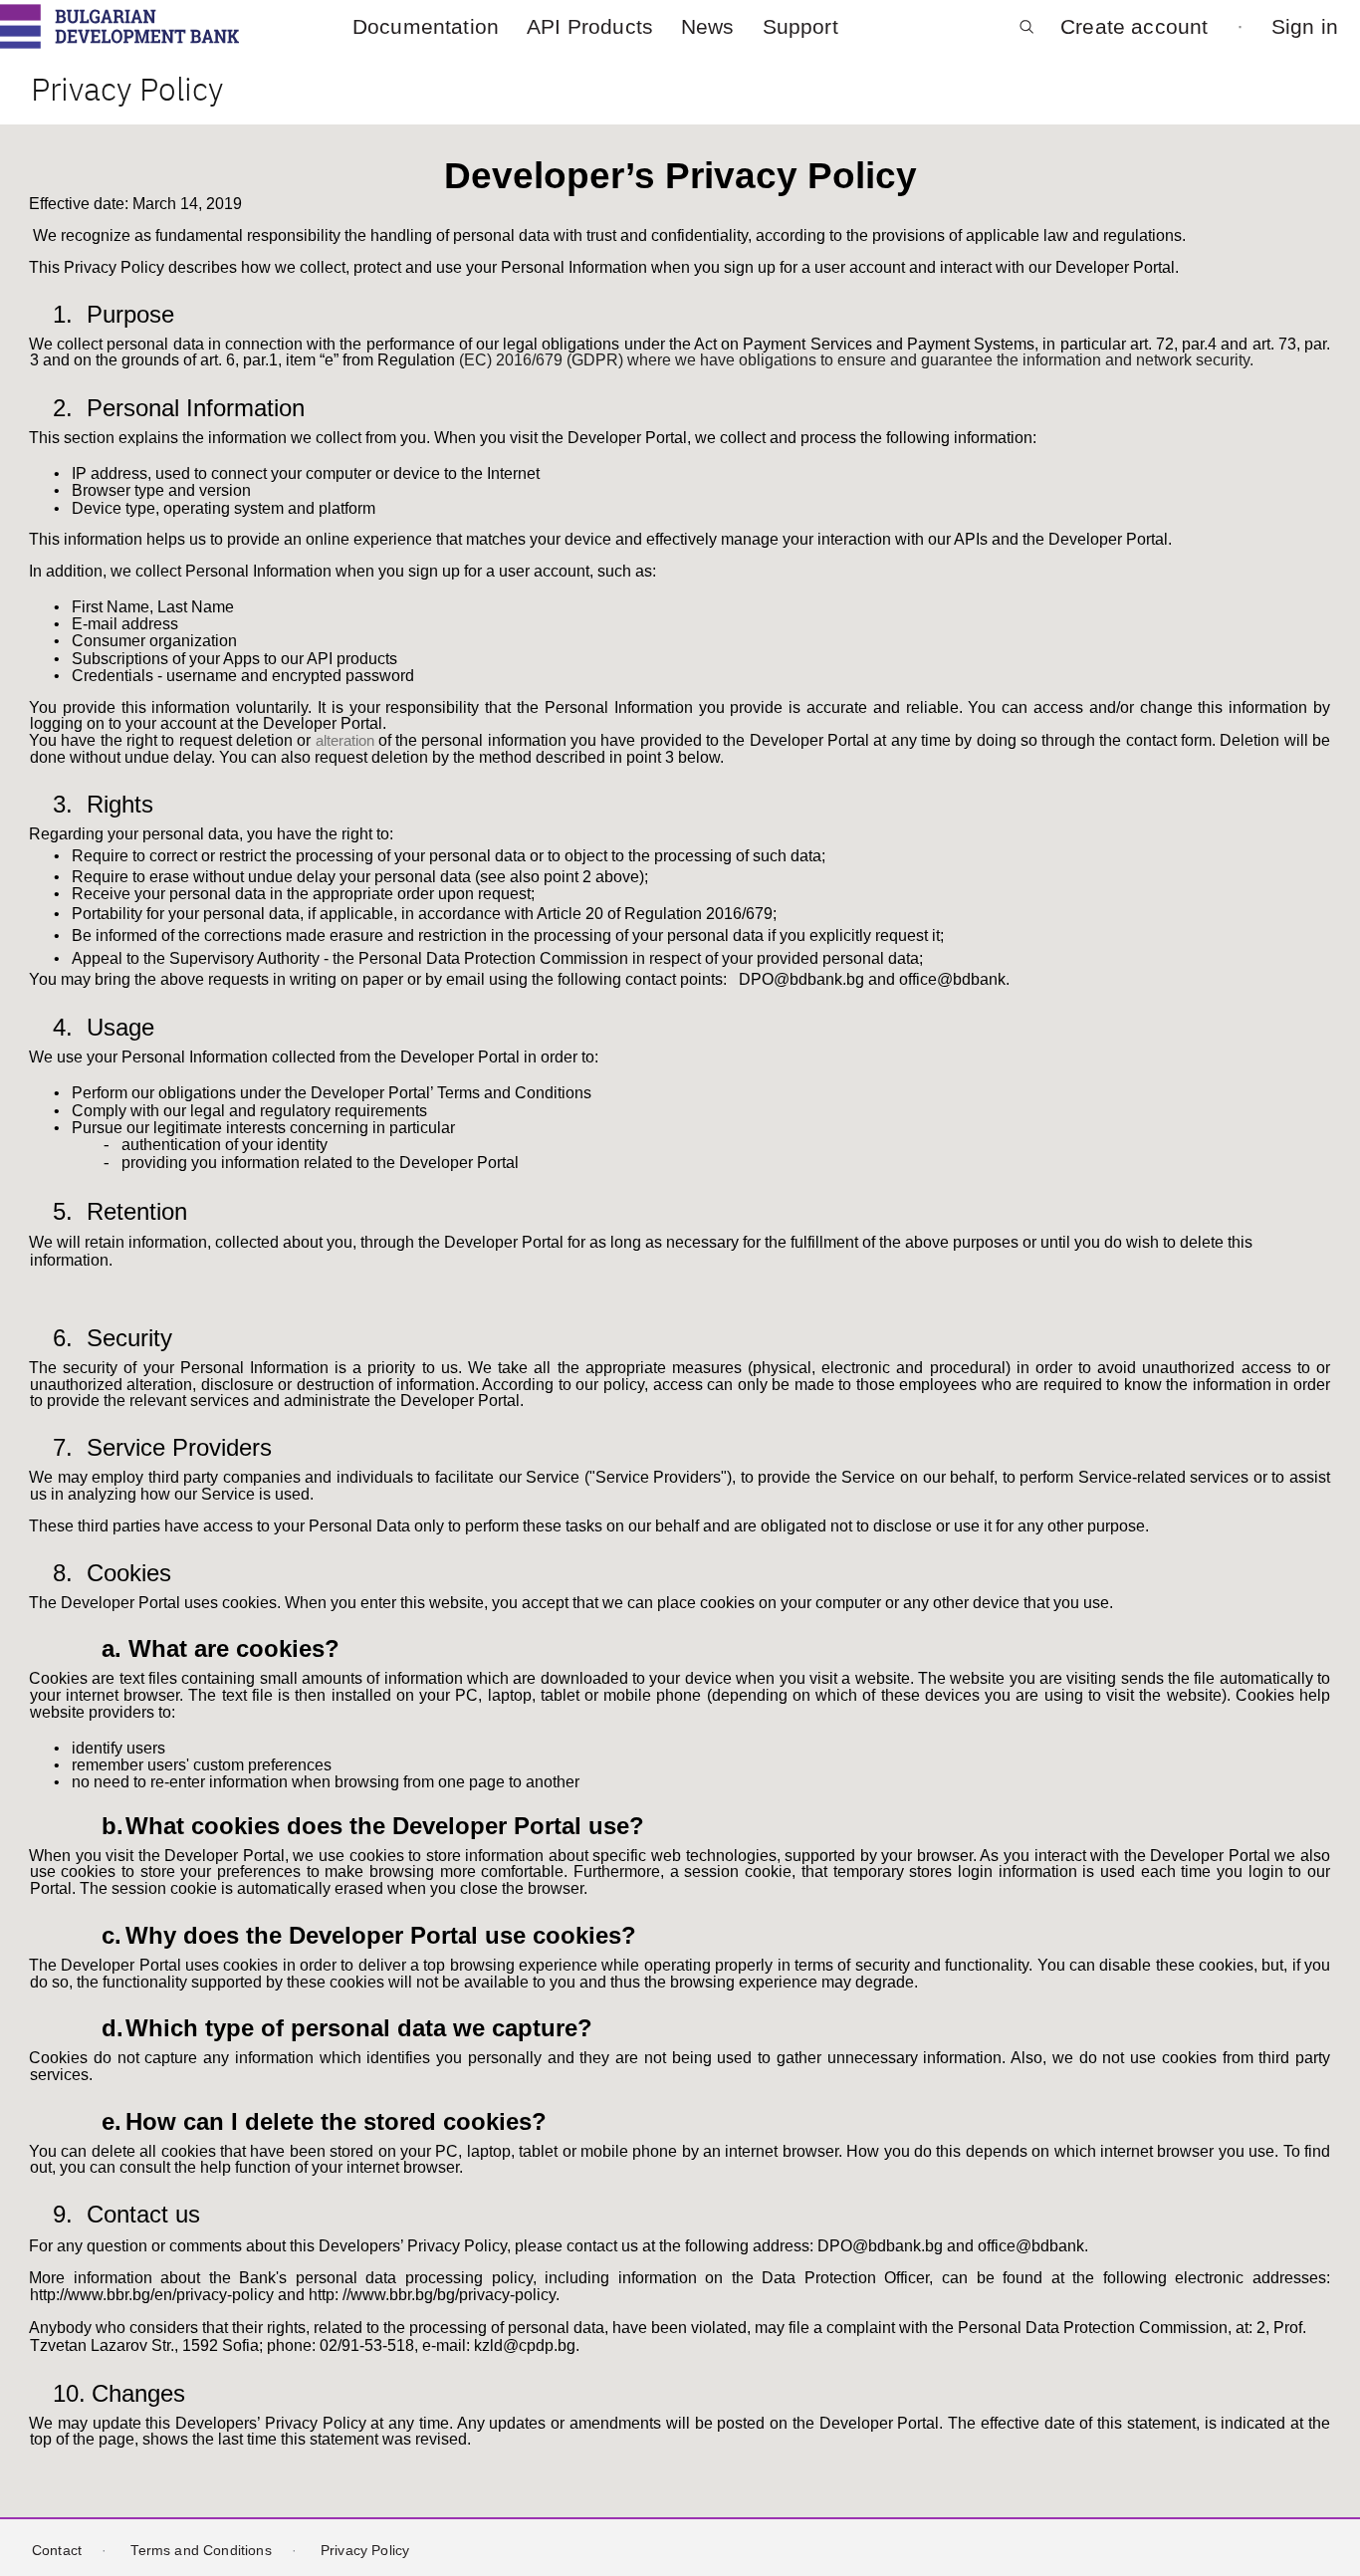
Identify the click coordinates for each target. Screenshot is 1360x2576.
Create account (1134, 25)
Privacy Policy (365, 2550)
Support (800, 26)
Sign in (1305, 25)
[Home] (119, 26)
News (708, 26)
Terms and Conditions (201, 2550)
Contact (57, 2550)
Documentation (426, 26)
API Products (590, 26)
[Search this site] (1026, 34)
